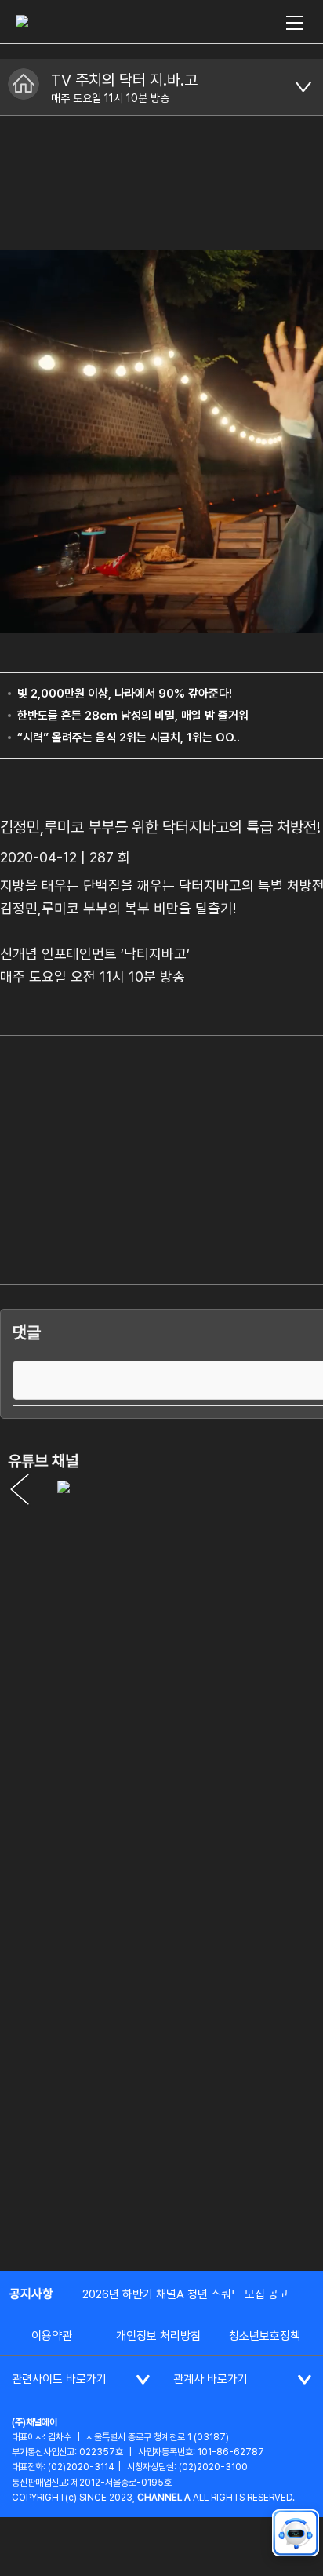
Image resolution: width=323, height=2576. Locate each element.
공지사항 (31, 2294)
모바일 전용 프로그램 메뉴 (303, 87)
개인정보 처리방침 (158, 2336)
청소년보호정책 (265, 2336)
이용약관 (52, 2336)
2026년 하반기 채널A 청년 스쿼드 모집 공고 (185, 2294)
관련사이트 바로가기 (59, 2379)
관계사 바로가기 (210, 2379)
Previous (20, 1489)
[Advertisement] (161, 2086)
